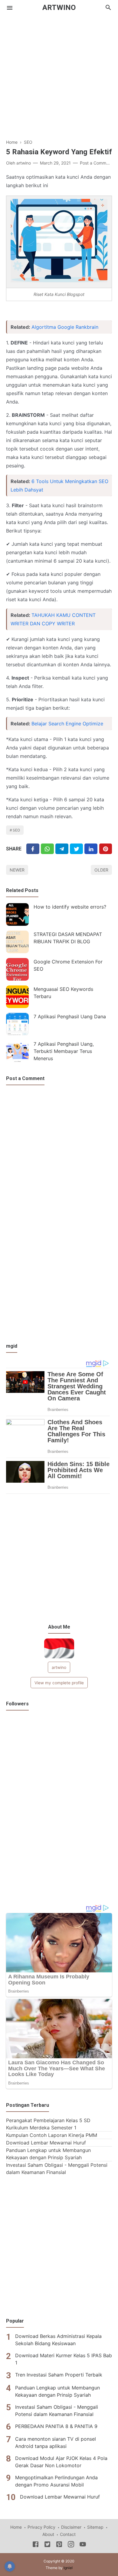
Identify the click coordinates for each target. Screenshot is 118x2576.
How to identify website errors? (70, 907)
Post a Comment (96, 163)
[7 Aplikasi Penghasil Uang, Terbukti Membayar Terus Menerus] (17, 1052)
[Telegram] (62, 849)
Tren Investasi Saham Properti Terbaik (59, 2375)
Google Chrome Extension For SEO (68, 965)
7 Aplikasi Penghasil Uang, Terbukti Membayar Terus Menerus (64, 1051)
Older (101, 870)
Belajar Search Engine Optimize (67, 724)
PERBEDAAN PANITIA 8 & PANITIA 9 (56, 2426)
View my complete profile (59, 1683)
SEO (16, 830)
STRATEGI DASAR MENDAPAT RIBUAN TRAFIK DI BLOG (68, 938)
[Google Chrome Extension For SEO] (17, 969)
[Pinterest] (106, 849)
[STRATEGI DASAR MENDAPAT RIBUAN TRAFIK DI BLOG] (17, 942)
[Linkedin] (91, 849)
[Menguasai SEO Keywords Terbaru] (17, 997)
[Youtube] (83, 2545)
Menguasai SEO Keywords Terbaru (63, 993)
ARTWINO (59, 8)
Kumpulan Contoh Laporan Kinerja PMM (52, 2135)
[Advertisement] (59, 74)
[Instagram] (71, 2545)
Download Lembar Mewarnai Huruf (46, 2143)
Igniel (68, 2568)
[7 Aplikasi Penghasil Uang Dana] (17, 1024)
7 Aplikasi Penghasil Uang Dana (70, 1016)
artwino (59, 1667)
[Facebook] (33, 849)
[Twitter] (47, 849)
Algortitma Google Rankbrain (65, 327)
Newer (17, 870)
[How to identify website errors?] (17, 914)
